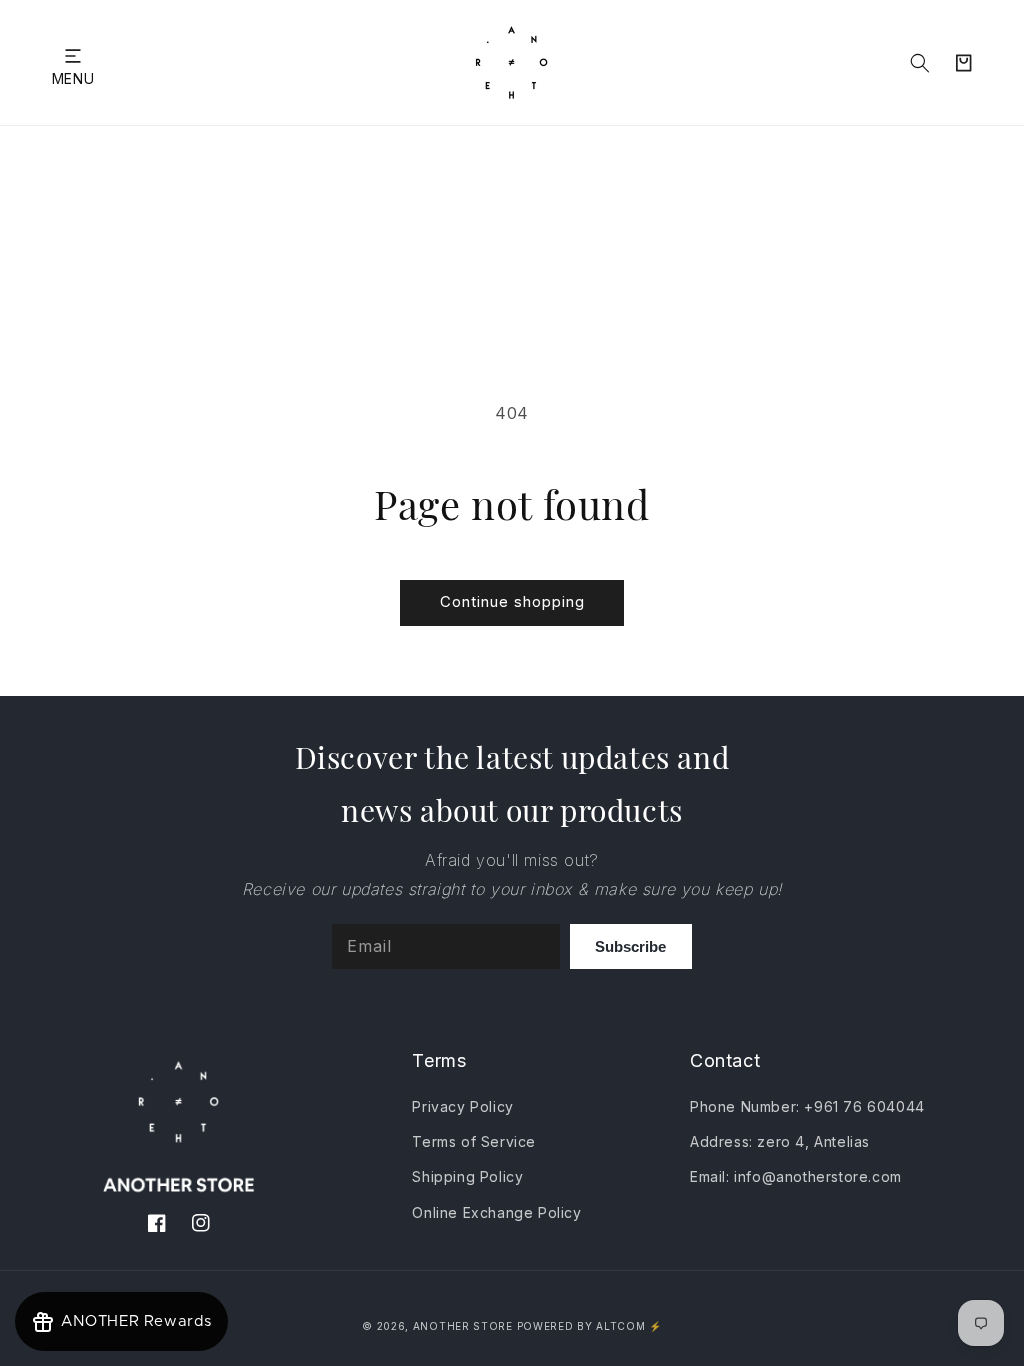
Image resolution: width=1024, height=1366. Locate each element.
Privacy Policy (462, 1106)
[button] (73, 55)
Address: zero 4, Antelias (780, 1141)
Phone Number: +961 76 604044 (807, 1106)
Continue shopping (512, 601)
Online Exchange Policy (496, 1212)
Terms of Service (474, 1141)
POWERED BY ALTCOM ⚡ (589, 1326)
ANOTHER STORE (465, 1326)
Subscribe (630, 946)
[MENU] (73, 55)
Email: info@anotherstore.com (796, 1176)
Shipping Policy (467, 1176)
